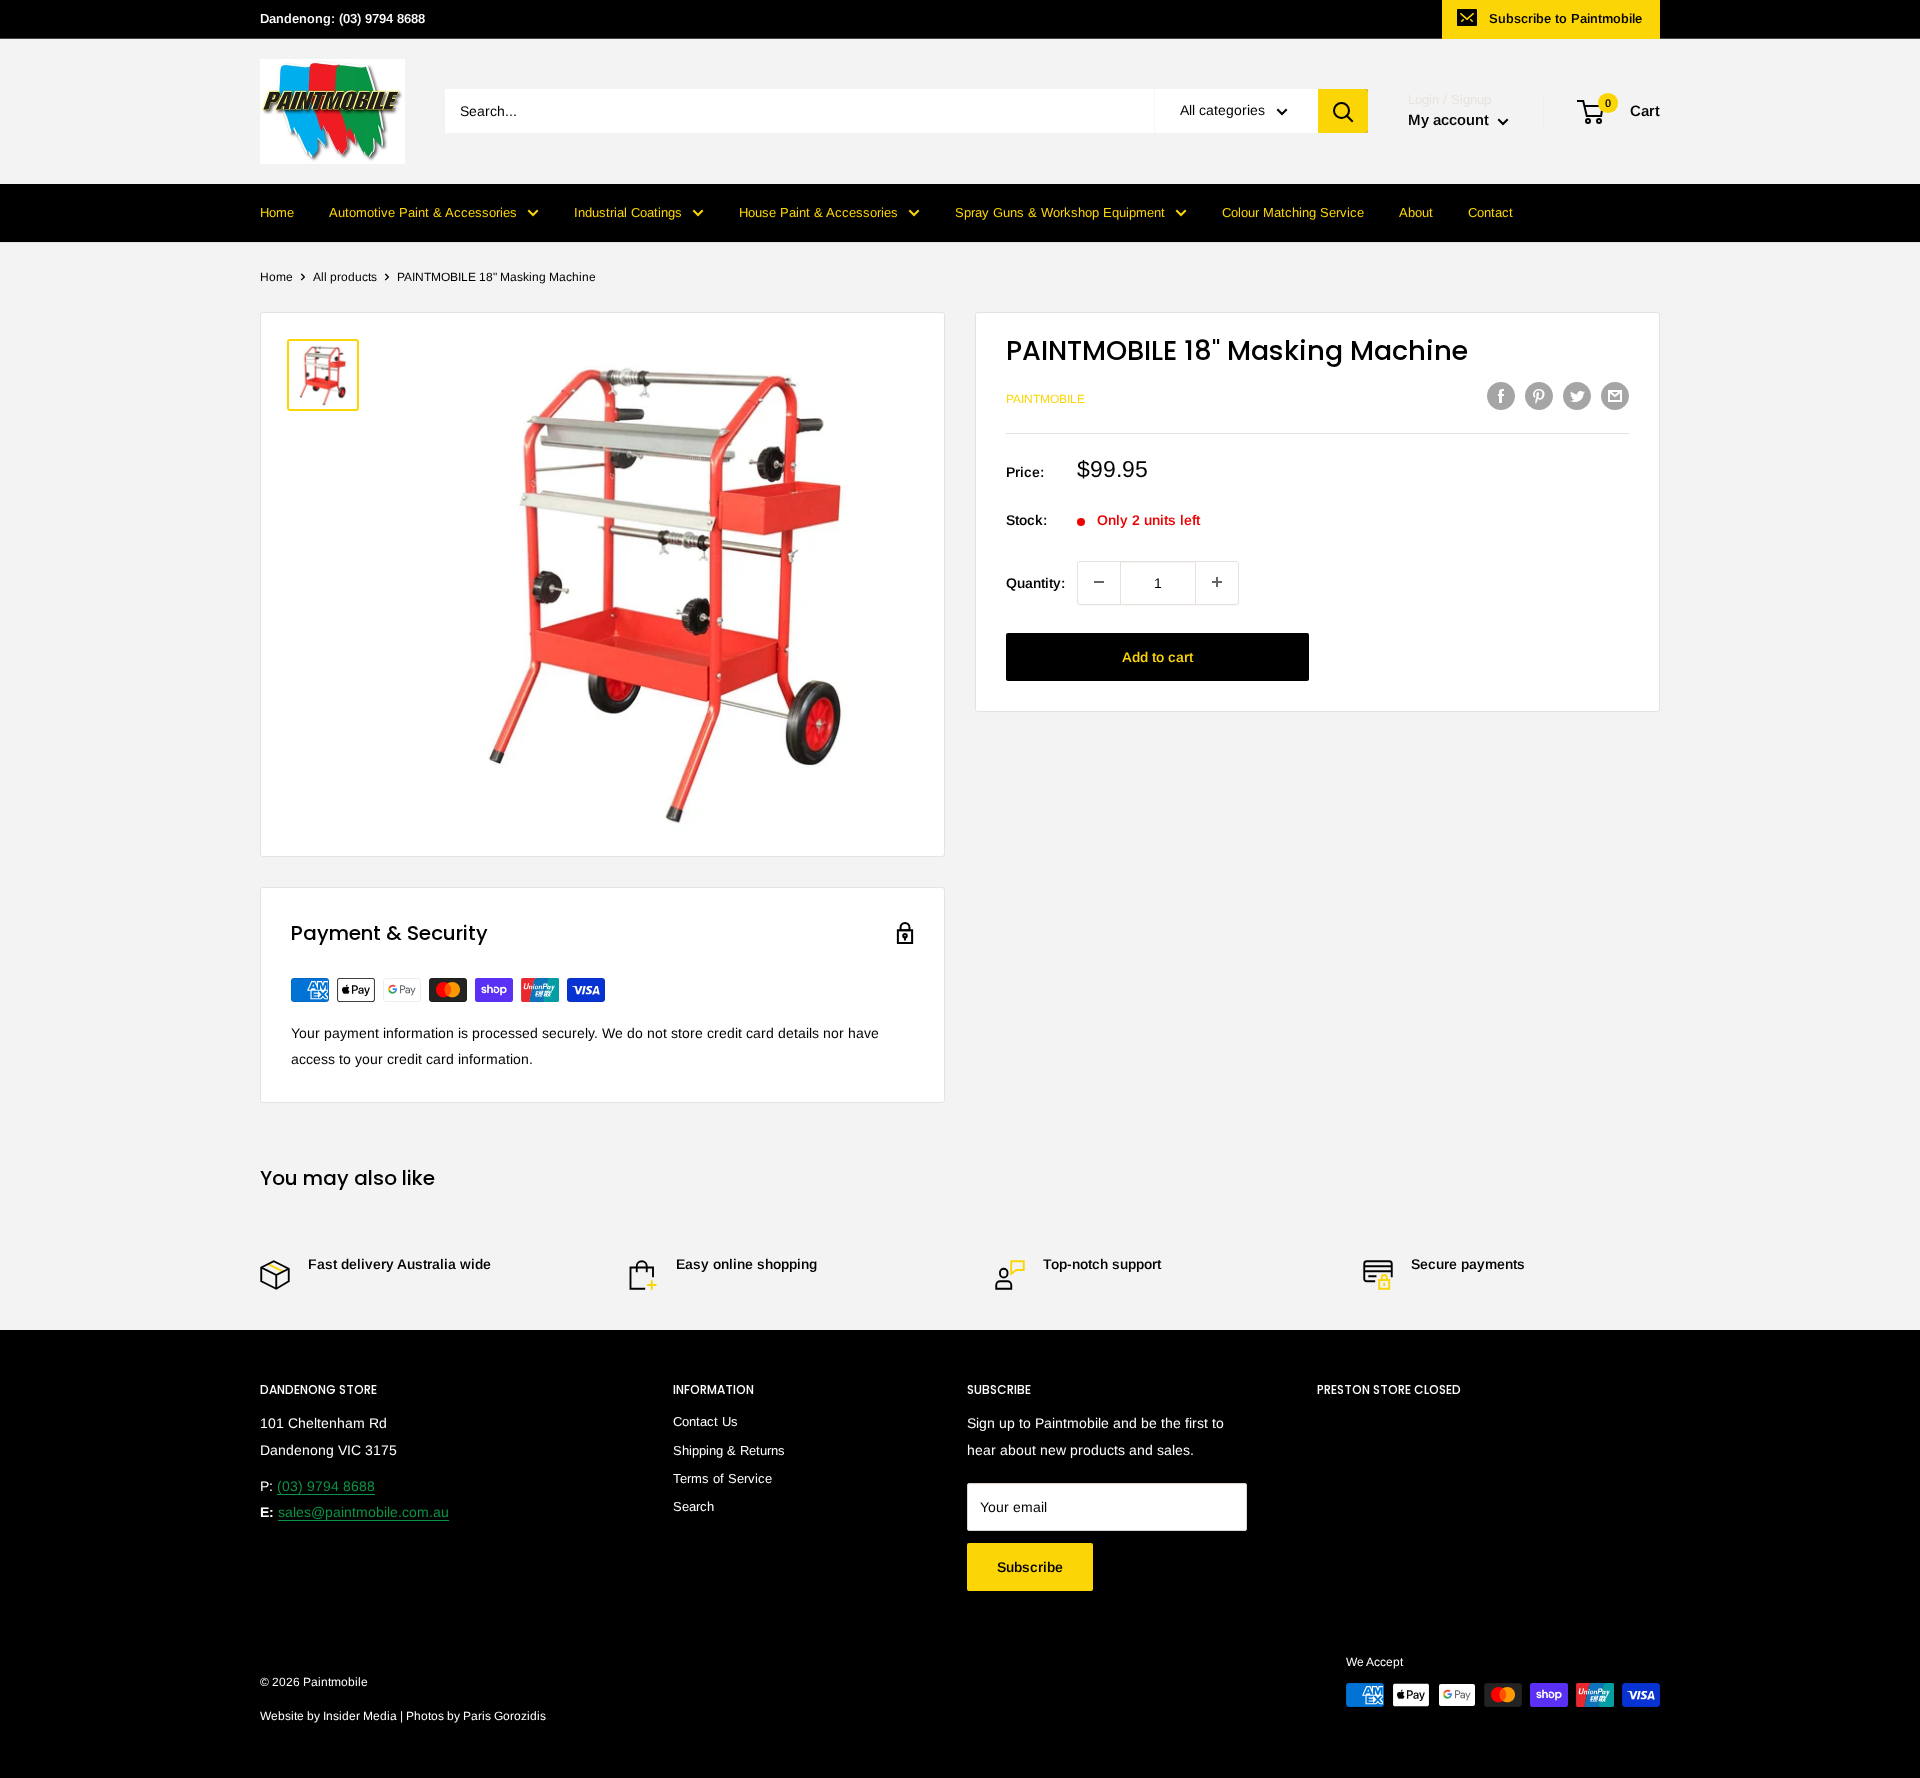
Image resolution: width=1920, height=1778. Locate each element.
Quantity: (1035, 582)
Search (693, 1506)
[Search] (1343, 112)
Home (277, 212)
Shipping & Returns (729, 1450)
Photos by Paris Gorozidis (476, 1716)
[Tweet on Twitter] (1577, 396)
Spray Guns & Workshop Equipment (1060, 212)
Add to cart (1157, 656)
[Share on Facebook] (1501, 396)
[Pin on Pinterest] (1539, 396)
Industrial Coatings (628, 212)
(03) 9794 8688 (326, 1486)
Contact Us (705, 1421)
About (1416, 212)
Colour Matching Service (1293, 212)
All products (345, 277)
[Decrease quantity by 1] (1099, 582)
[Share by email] (1615, 396)
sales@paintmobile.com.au (363, 1512)
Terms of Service (722, 1478)
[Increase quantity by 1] (1217, 582)
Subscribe (1030, 1567)
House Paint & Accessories (818, 212)
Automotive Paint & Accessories (423, 212)
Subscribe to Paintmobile (1565, 18)
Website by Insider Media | (333, 1716)
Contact (1490, 212)
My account (1450, 120)
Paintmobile (1045, 398)
